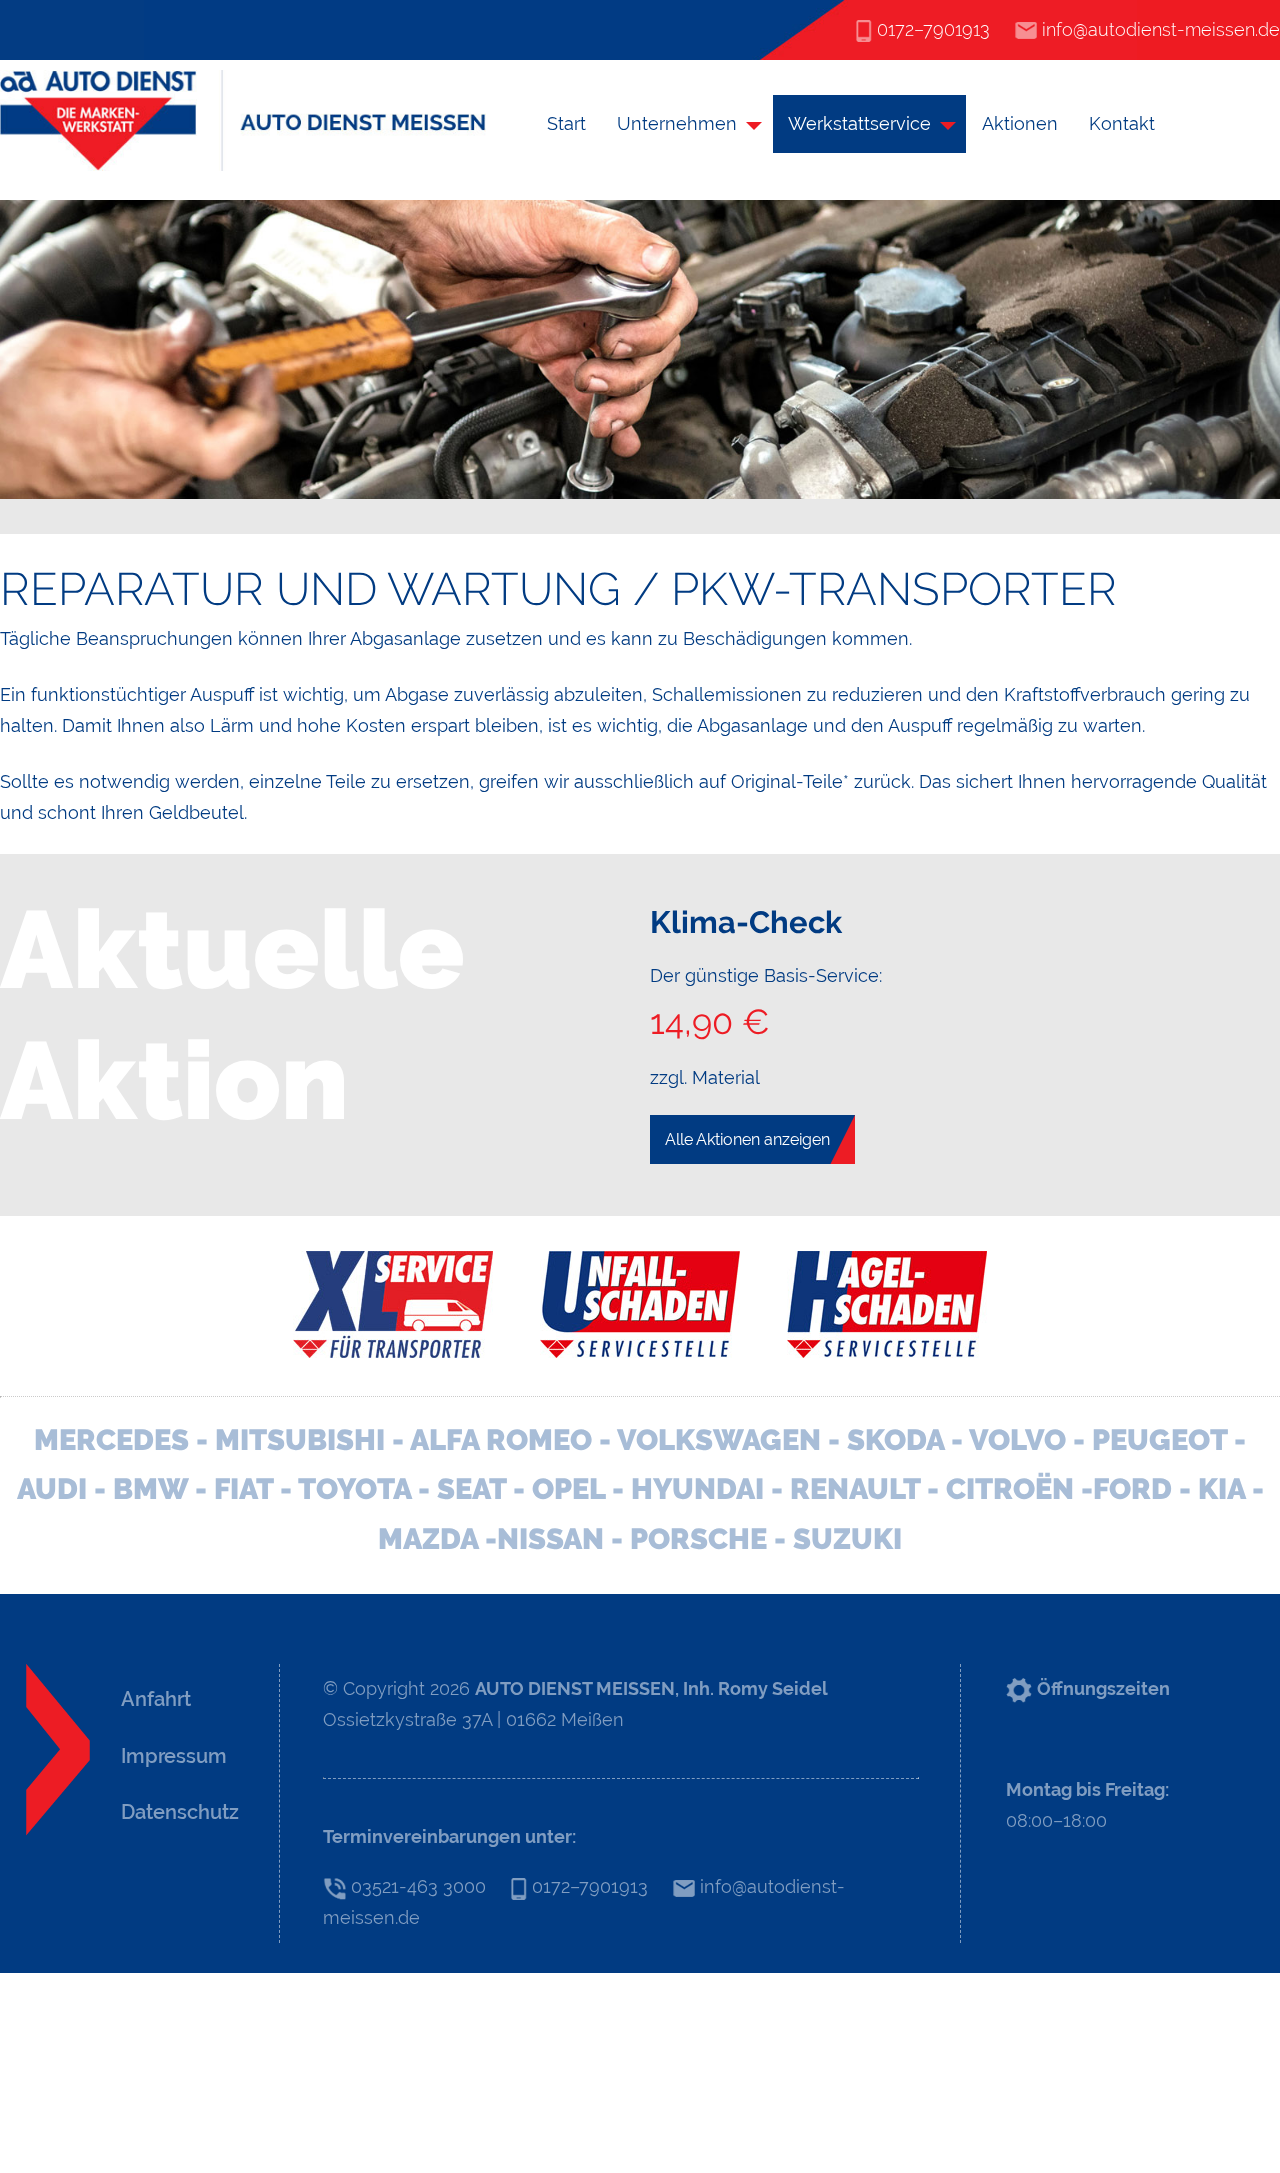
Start (566, 123)
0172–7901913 (931, 29)
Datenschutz (180, 1812)
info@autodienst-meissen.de (1158, 29)
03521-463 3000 (416, 1886)
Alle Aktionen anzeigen (747, 1139)
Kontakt (1122, 123)
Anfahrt (156, 1699)
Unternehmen (677, 123)
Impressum (174, 1756)
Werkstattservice (859, 123)
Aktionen (1020, 123)
